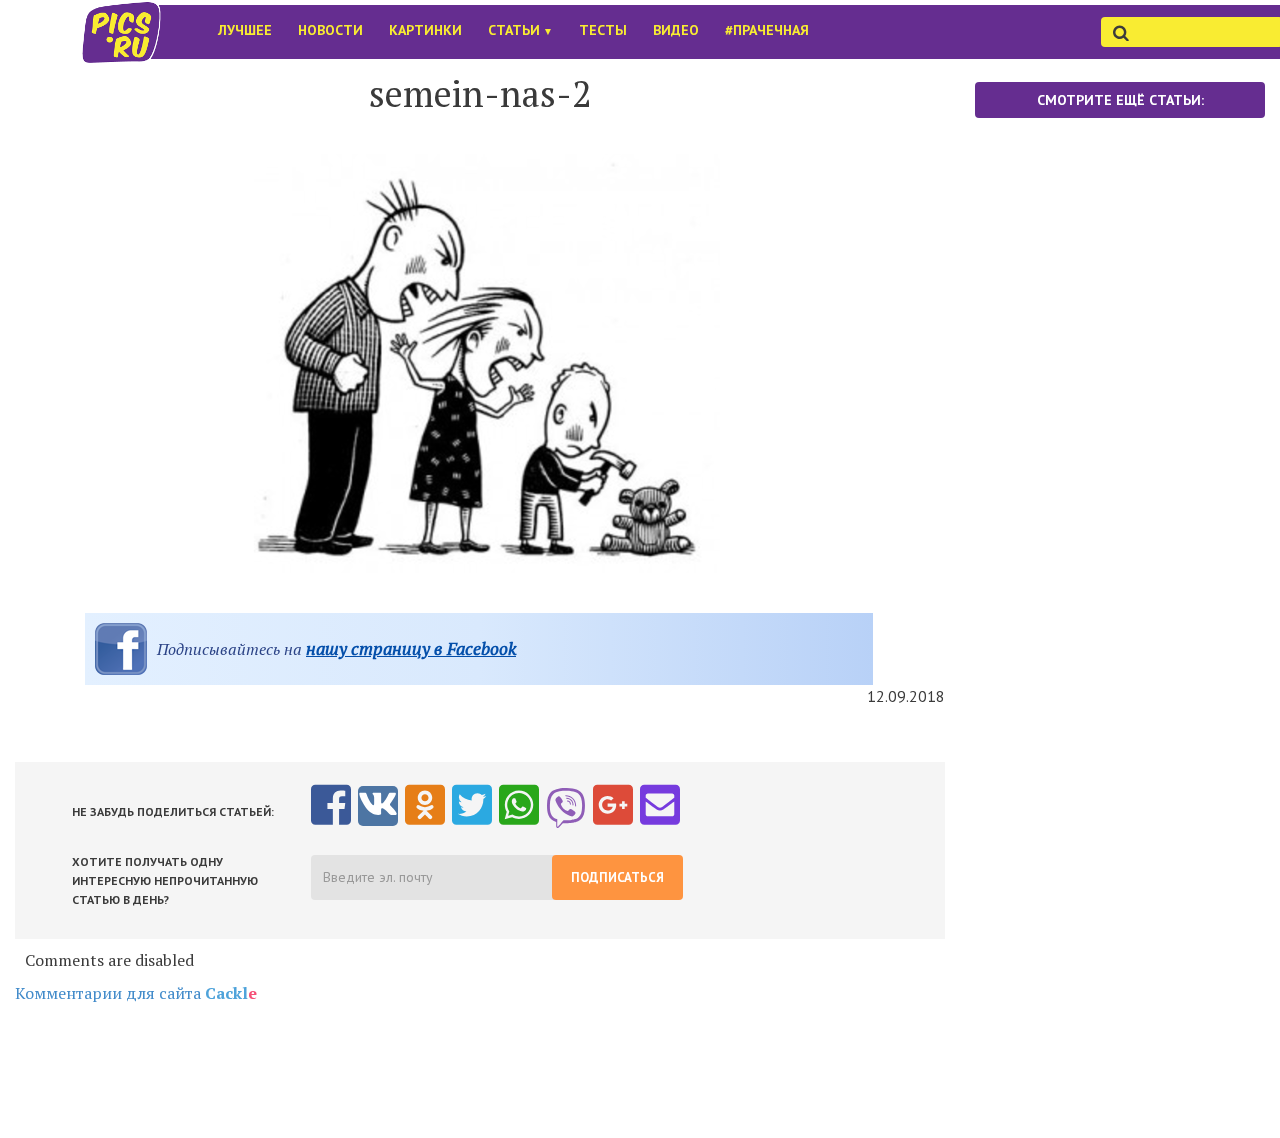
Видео (676, 30)
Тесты (603, 30)
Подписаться (617, 877)
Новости (330, 30)
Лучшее (245, 30)
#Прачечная (767, 30)
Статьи (520, 30)
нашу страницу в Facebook (411, 648)
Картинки (425, 30)
